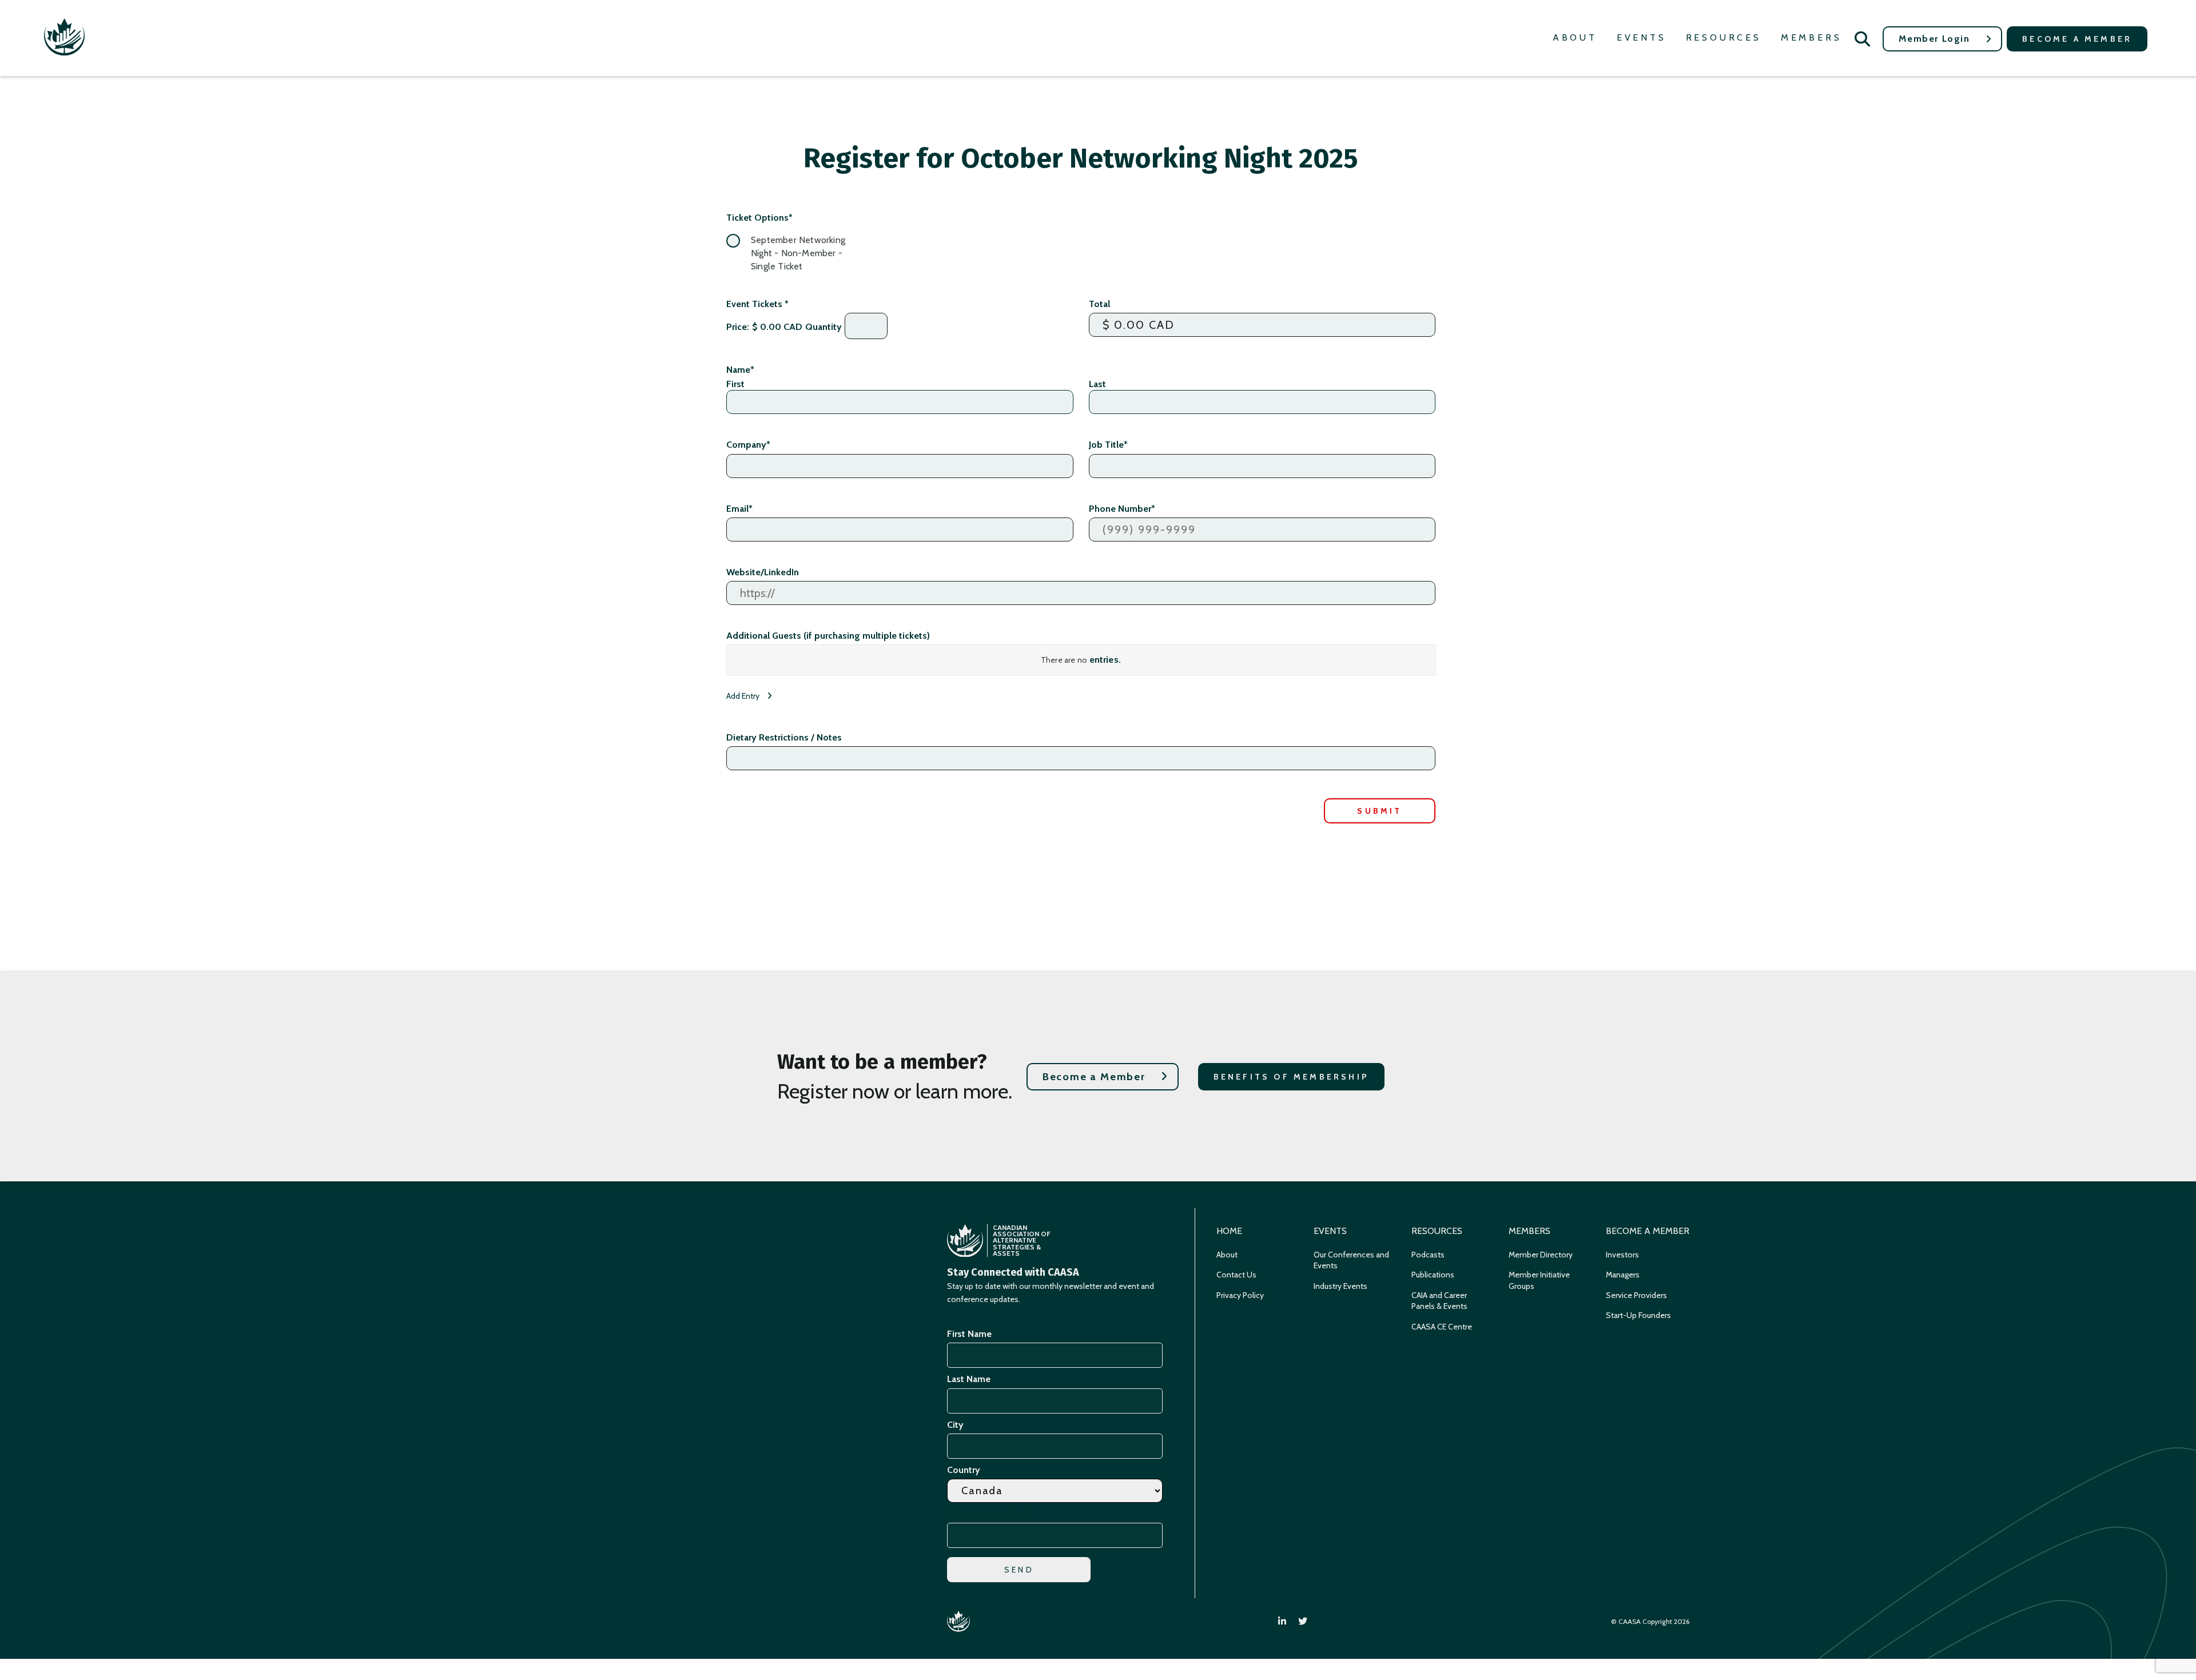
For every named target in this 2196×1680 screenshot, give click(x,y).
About (1575, 37)
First (735, 384)
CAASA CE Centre (1442, 1327)
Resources (1724, 37)
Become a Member (2077, 39)
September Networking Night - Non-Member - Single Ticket (798, 253)
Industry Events (1340, 1286)
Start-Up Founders (1638, 1315)
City (955, 1425)
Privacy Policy (1240, 1295)
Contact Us (1236, 1275)
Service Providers (1636, 1295)
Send (1019, 1570)
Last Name (969, 1379)
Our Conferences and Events (1351, 1260)
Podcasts (1428, 1255)
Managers (1623, 1275)
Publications (1433, 1275)
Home (1229, 1231)
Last (1097, 384)
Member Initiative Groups (1539, 1280)
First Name (969, 1334)
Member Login (1934, 39)
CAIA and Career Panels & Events (1439, 1301)
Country (964, 1470)
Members (1811, 37)
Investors (1622, 1255)
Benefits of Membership (1291, 1077)
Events (1642, 37)
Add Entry (744, 696)
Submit (1379, 811)
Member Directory (1541, 1255)
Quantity (823, 327)
